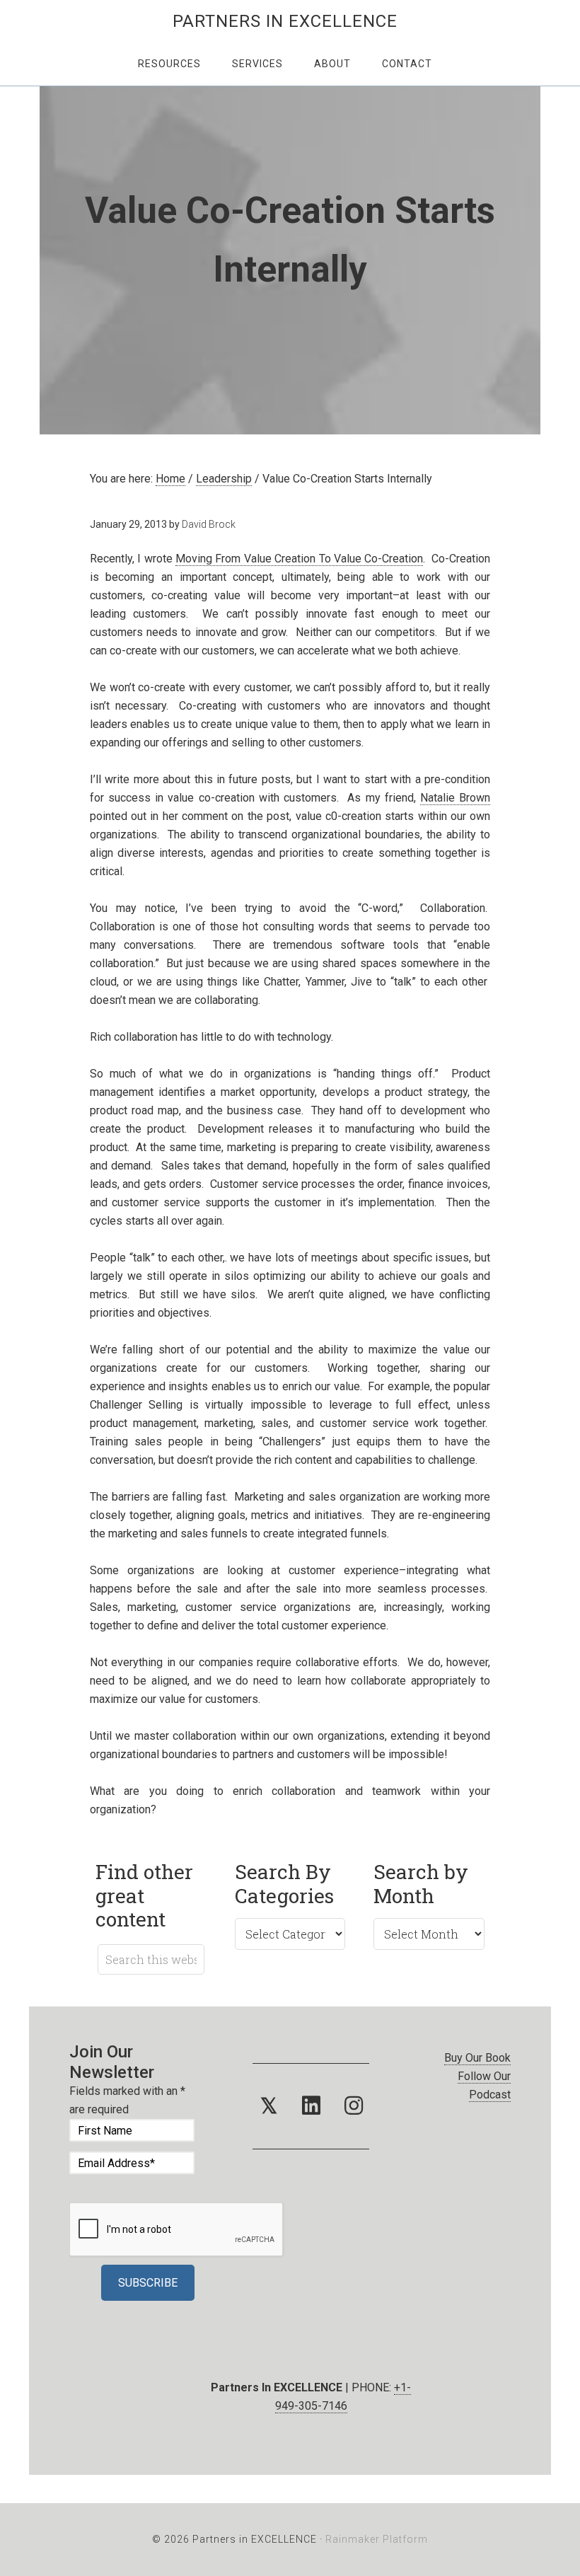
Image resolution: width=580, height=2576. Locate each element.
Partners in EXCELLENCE (285, 21)
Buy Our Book (477, 2058)
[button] (269, 2106)
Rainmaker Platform (377, 2539)
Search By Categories (284, 1884)
